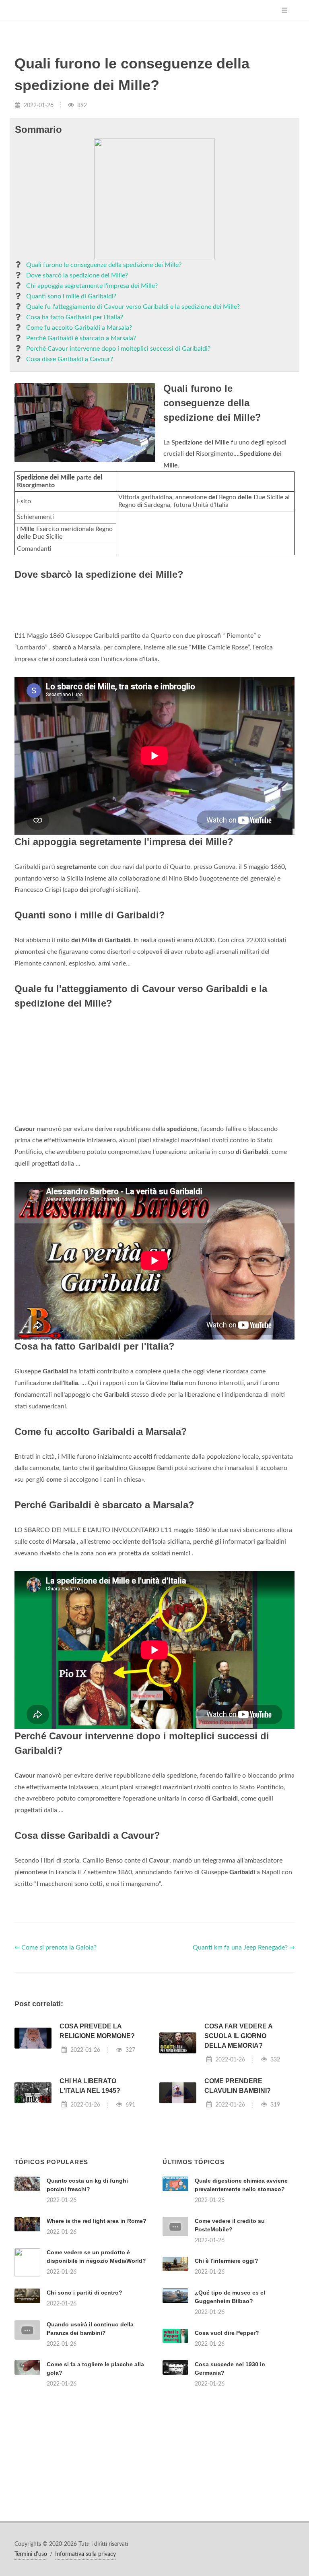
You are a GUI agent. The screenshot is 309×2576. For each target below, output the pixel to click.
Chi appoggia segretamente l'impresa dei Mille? (92, 286)
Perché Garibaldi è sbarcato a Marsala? (81, 338)
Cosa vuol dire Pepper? (227, 2333)
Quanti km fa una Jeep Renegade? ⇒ (244, 1948)
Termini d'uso (31, 2554)
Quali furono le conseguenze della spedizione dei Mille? (104, 265)
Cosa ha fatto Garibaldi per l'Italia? (75, 317)
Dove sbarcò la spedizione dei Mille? (77, 275)
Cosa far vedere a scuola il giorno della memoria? (238, 2036)
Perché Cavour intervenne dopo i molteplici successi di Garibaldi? (118, 349)
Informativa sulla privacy (85, 2554)
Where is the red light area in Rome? (97, 2221)
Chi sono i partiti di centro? (84, 2293)
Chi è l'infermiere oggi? (227, 2261)
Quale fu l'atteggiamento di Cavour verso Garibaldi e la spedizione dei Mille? (133, 307)
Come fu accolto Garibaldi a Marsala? (79, 328)
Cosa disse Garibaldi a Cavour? (70, 359)
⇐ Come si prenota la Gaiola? (56, 1948)
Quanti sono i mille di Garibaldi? (71, 296)
